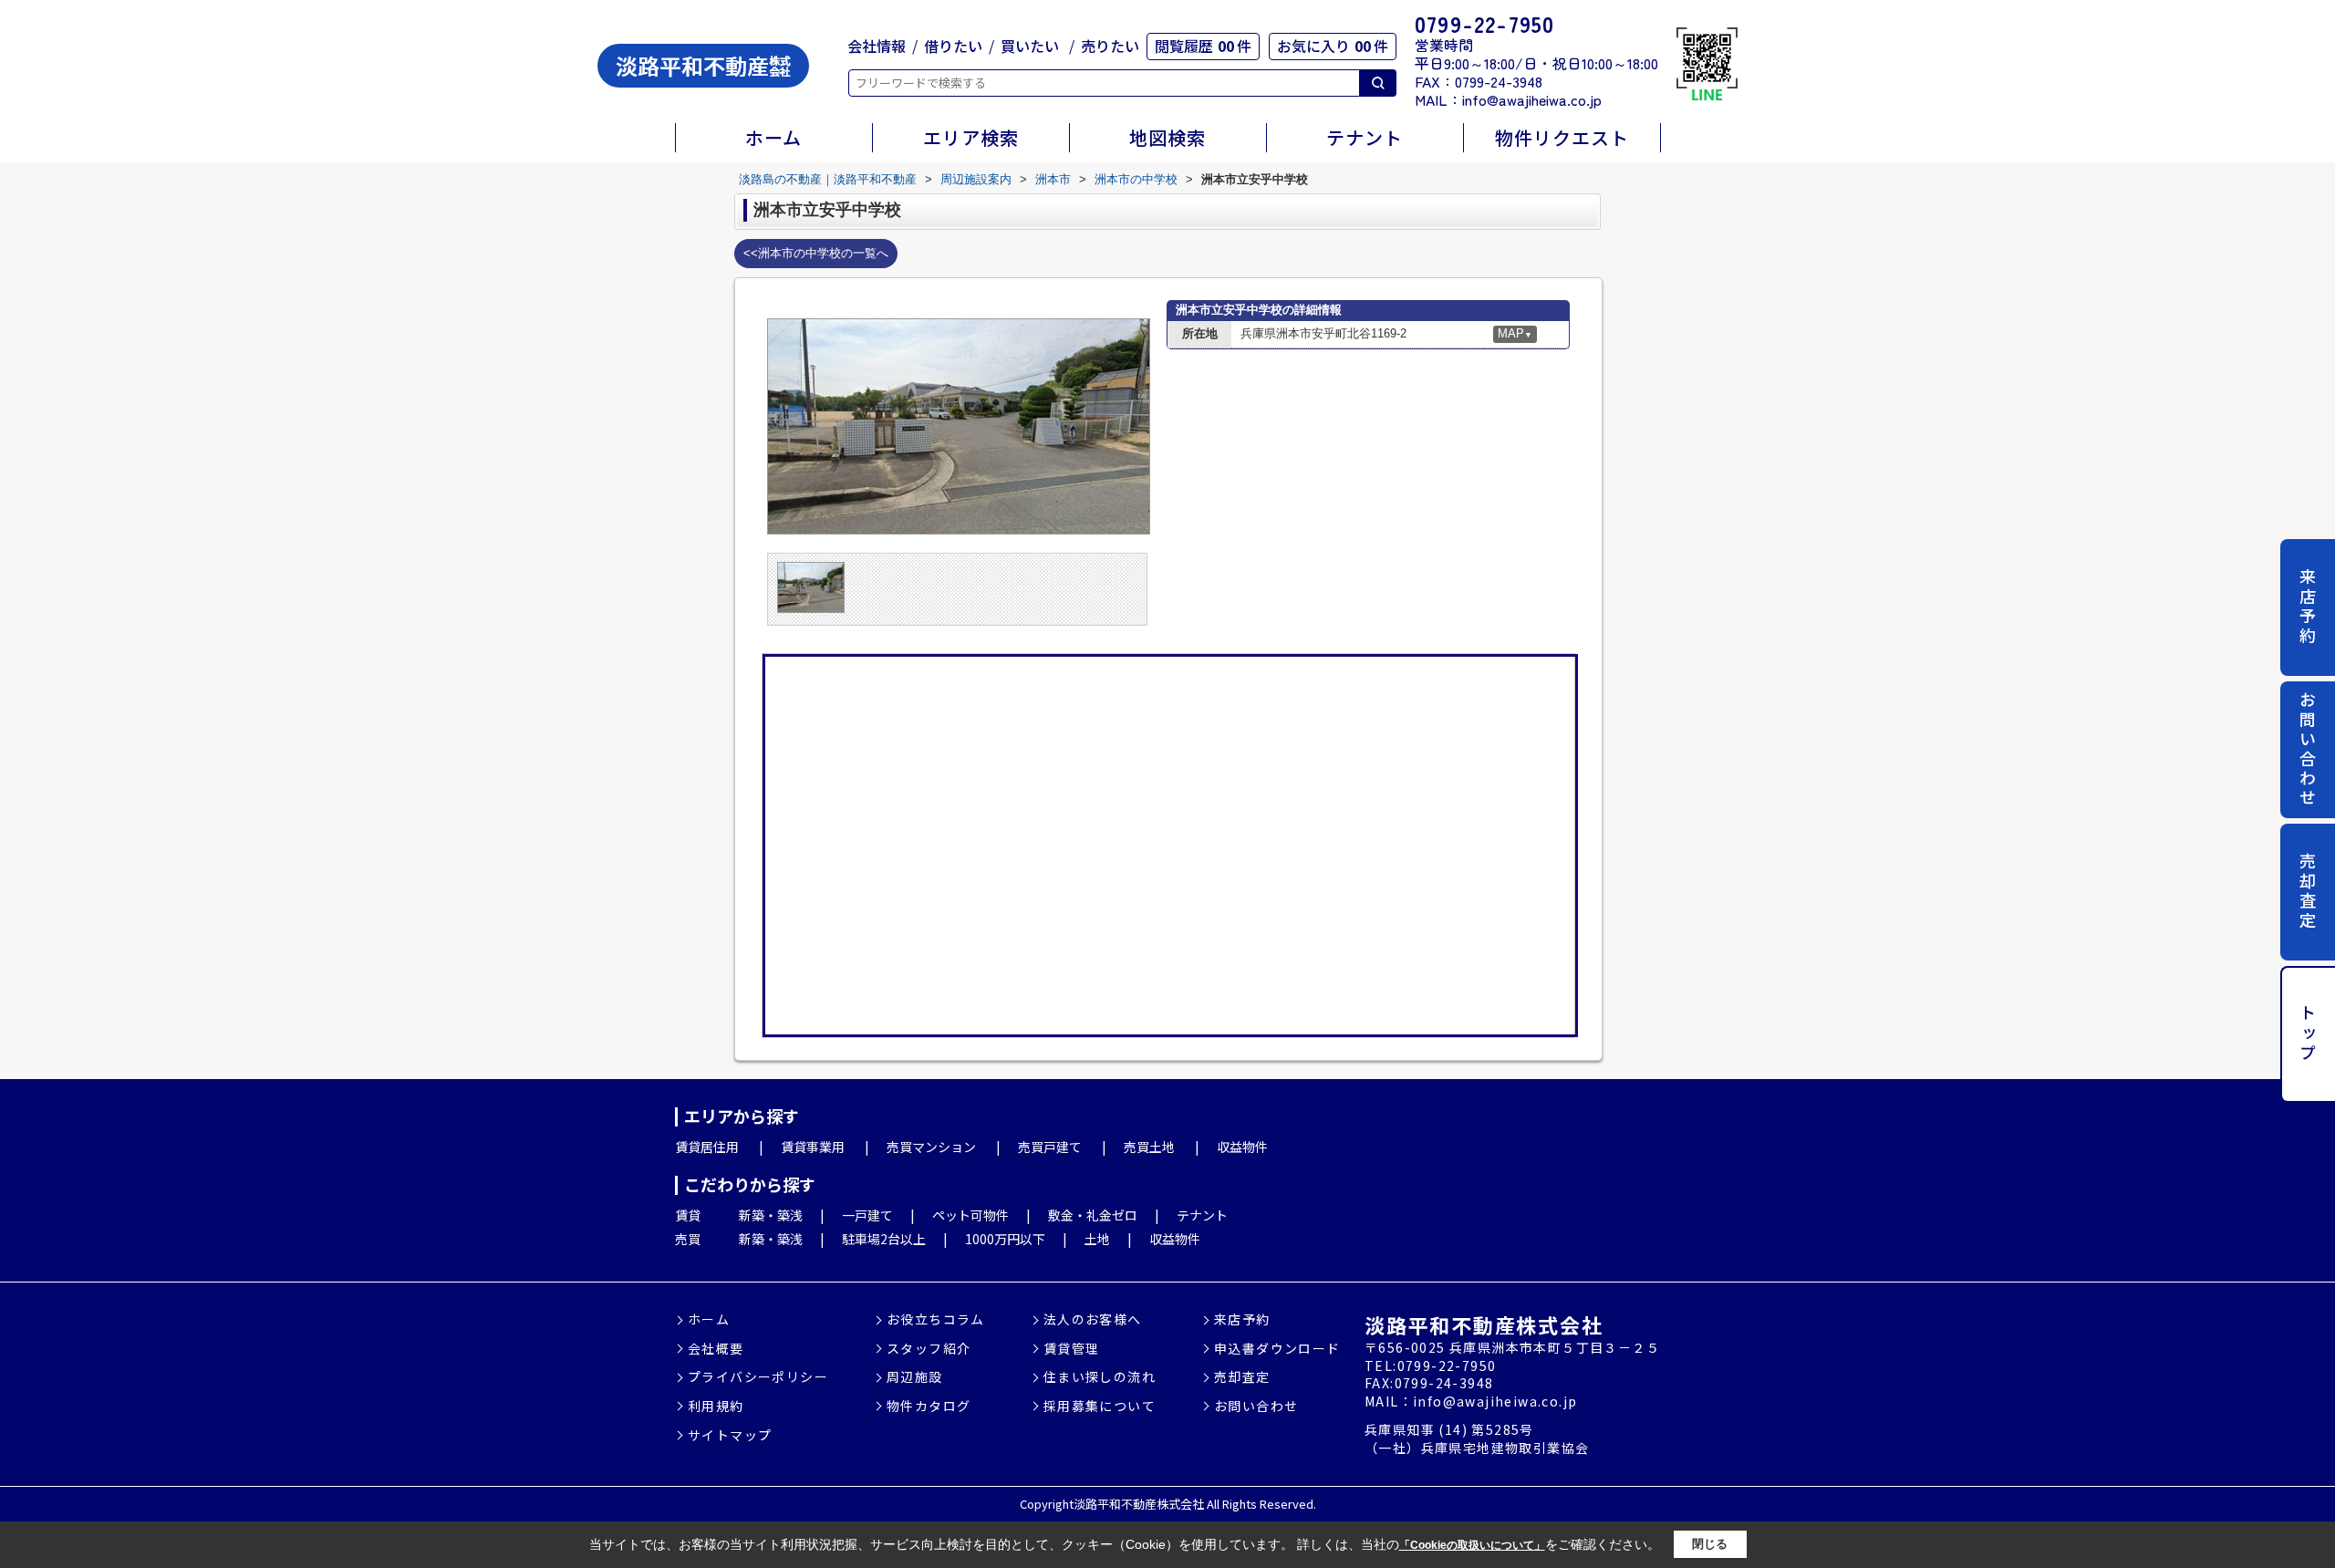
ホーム (773, 137)
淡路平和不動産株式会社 (1484, 1324)
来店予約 (2308, 607)
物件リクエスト (1562, 137)
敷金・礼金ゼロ (1093, 1215)
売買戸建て (1050, 1147)
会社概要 (716, 1349)
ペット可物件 (970, 1215)
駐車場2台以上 (884, 1239)
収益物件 (1242, 1147)
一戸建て (867, 1215)
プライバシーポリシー (758, 1377)
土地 (1097, 1239)
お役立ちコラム (936, 1319)
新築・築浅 (771, 1215)
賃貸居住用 (707, 1147)
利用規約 (716, 1406)
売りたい (1110, 46)
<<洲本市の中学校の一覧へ (816, 253)
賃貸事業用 (813, 1147)
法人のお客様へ (1093, 1319)
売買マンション (931, 1147)
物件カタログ (929, 1406)
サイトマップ (730, 1435)
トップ (2308, 1034)
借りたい (953, 46)
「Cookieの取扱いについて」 (1472, 1545)
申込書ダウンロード (1277, 1349)
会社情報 (877, 46)
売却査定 (2308, 891)
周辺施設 (915, 1377)
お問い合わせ (2308, 750)
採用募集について (1100, 1406)
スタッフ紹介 (929, 1349)
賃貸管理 (1072, 1349)
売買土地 (1149, 1147)
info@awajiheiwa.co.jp (1532, 99)
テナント (1365, 137)
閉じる (1710, 1544)
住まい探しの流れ (1100, 1377)
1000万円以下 (1005, 1239)
